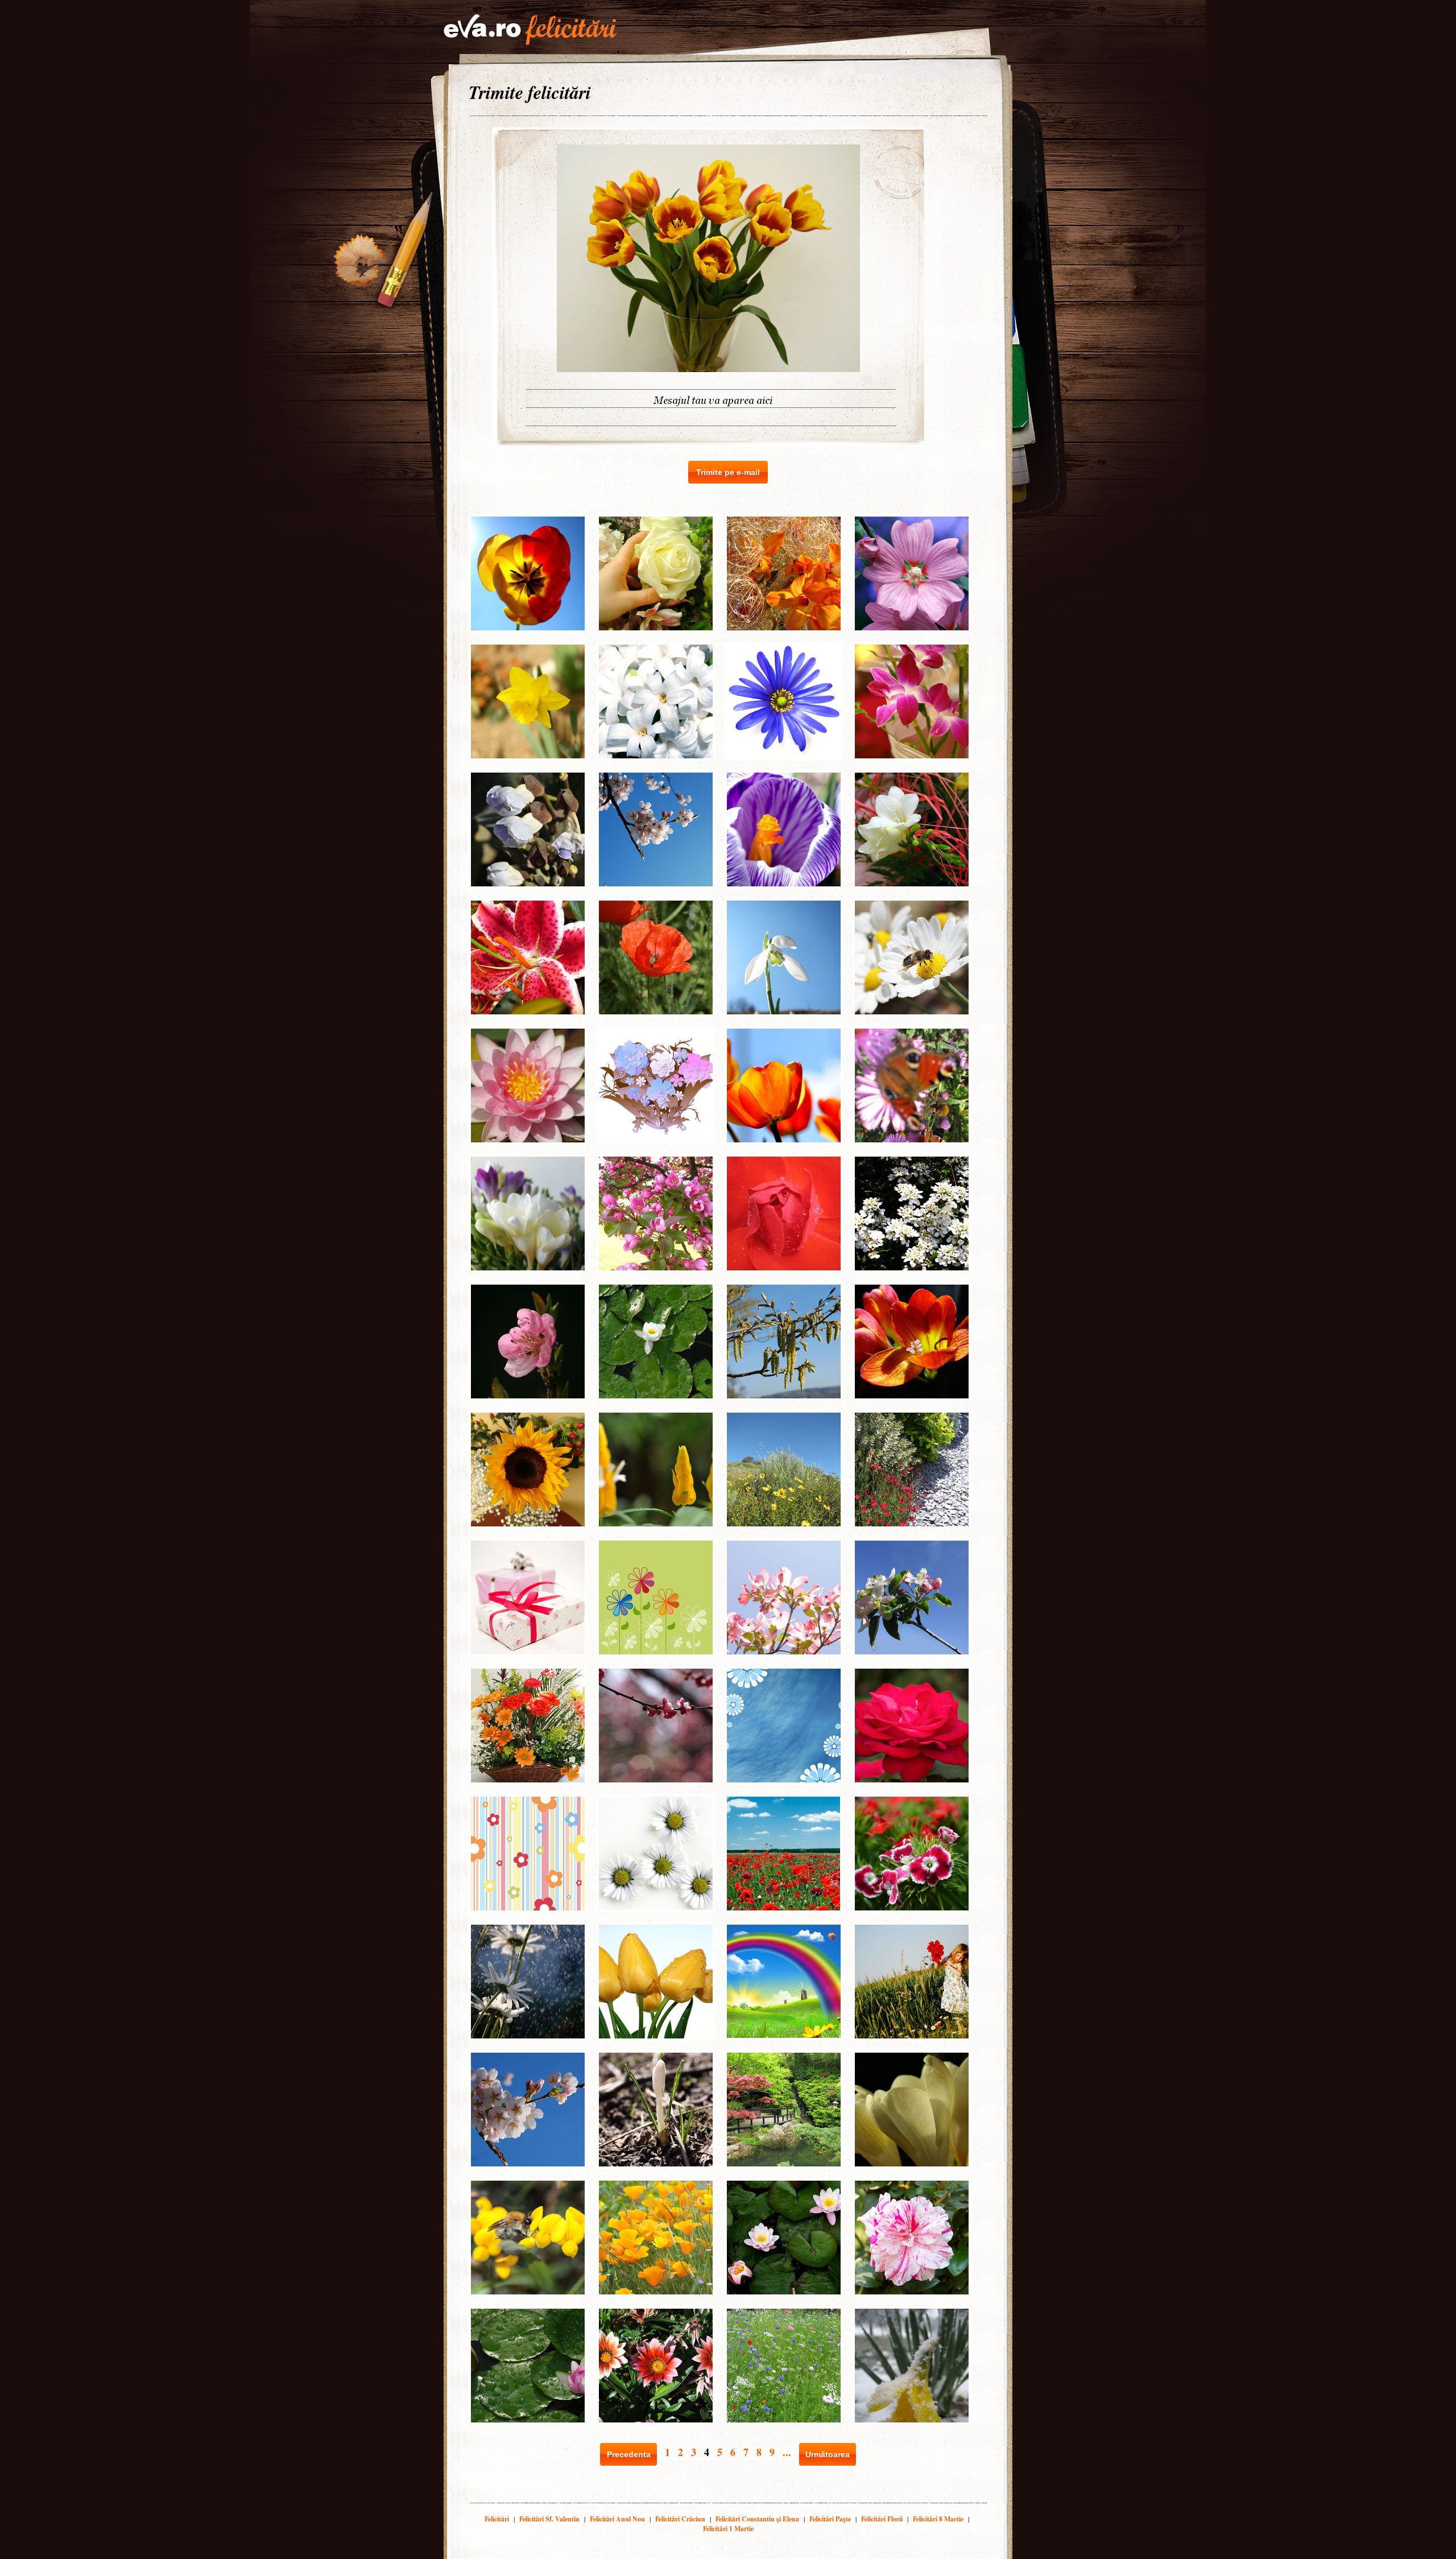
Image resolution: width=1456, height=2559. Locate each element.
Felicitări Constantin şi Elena (757, 2519)
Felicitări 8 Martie (938, 2519)
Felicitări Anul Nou (617, 2519)
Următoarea (828, 2454)
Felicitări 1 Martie (728, 2529)
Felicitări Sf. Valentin (549, 2519)
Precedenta (629, 2454)
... (787, 2452)
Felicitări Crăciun (680, 2519)
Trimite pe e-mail (728, 472)
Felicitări (497, 2519)
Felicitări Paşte (830, 2519)
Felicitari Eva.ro (530, 30)
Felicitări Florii (882, 2519)
